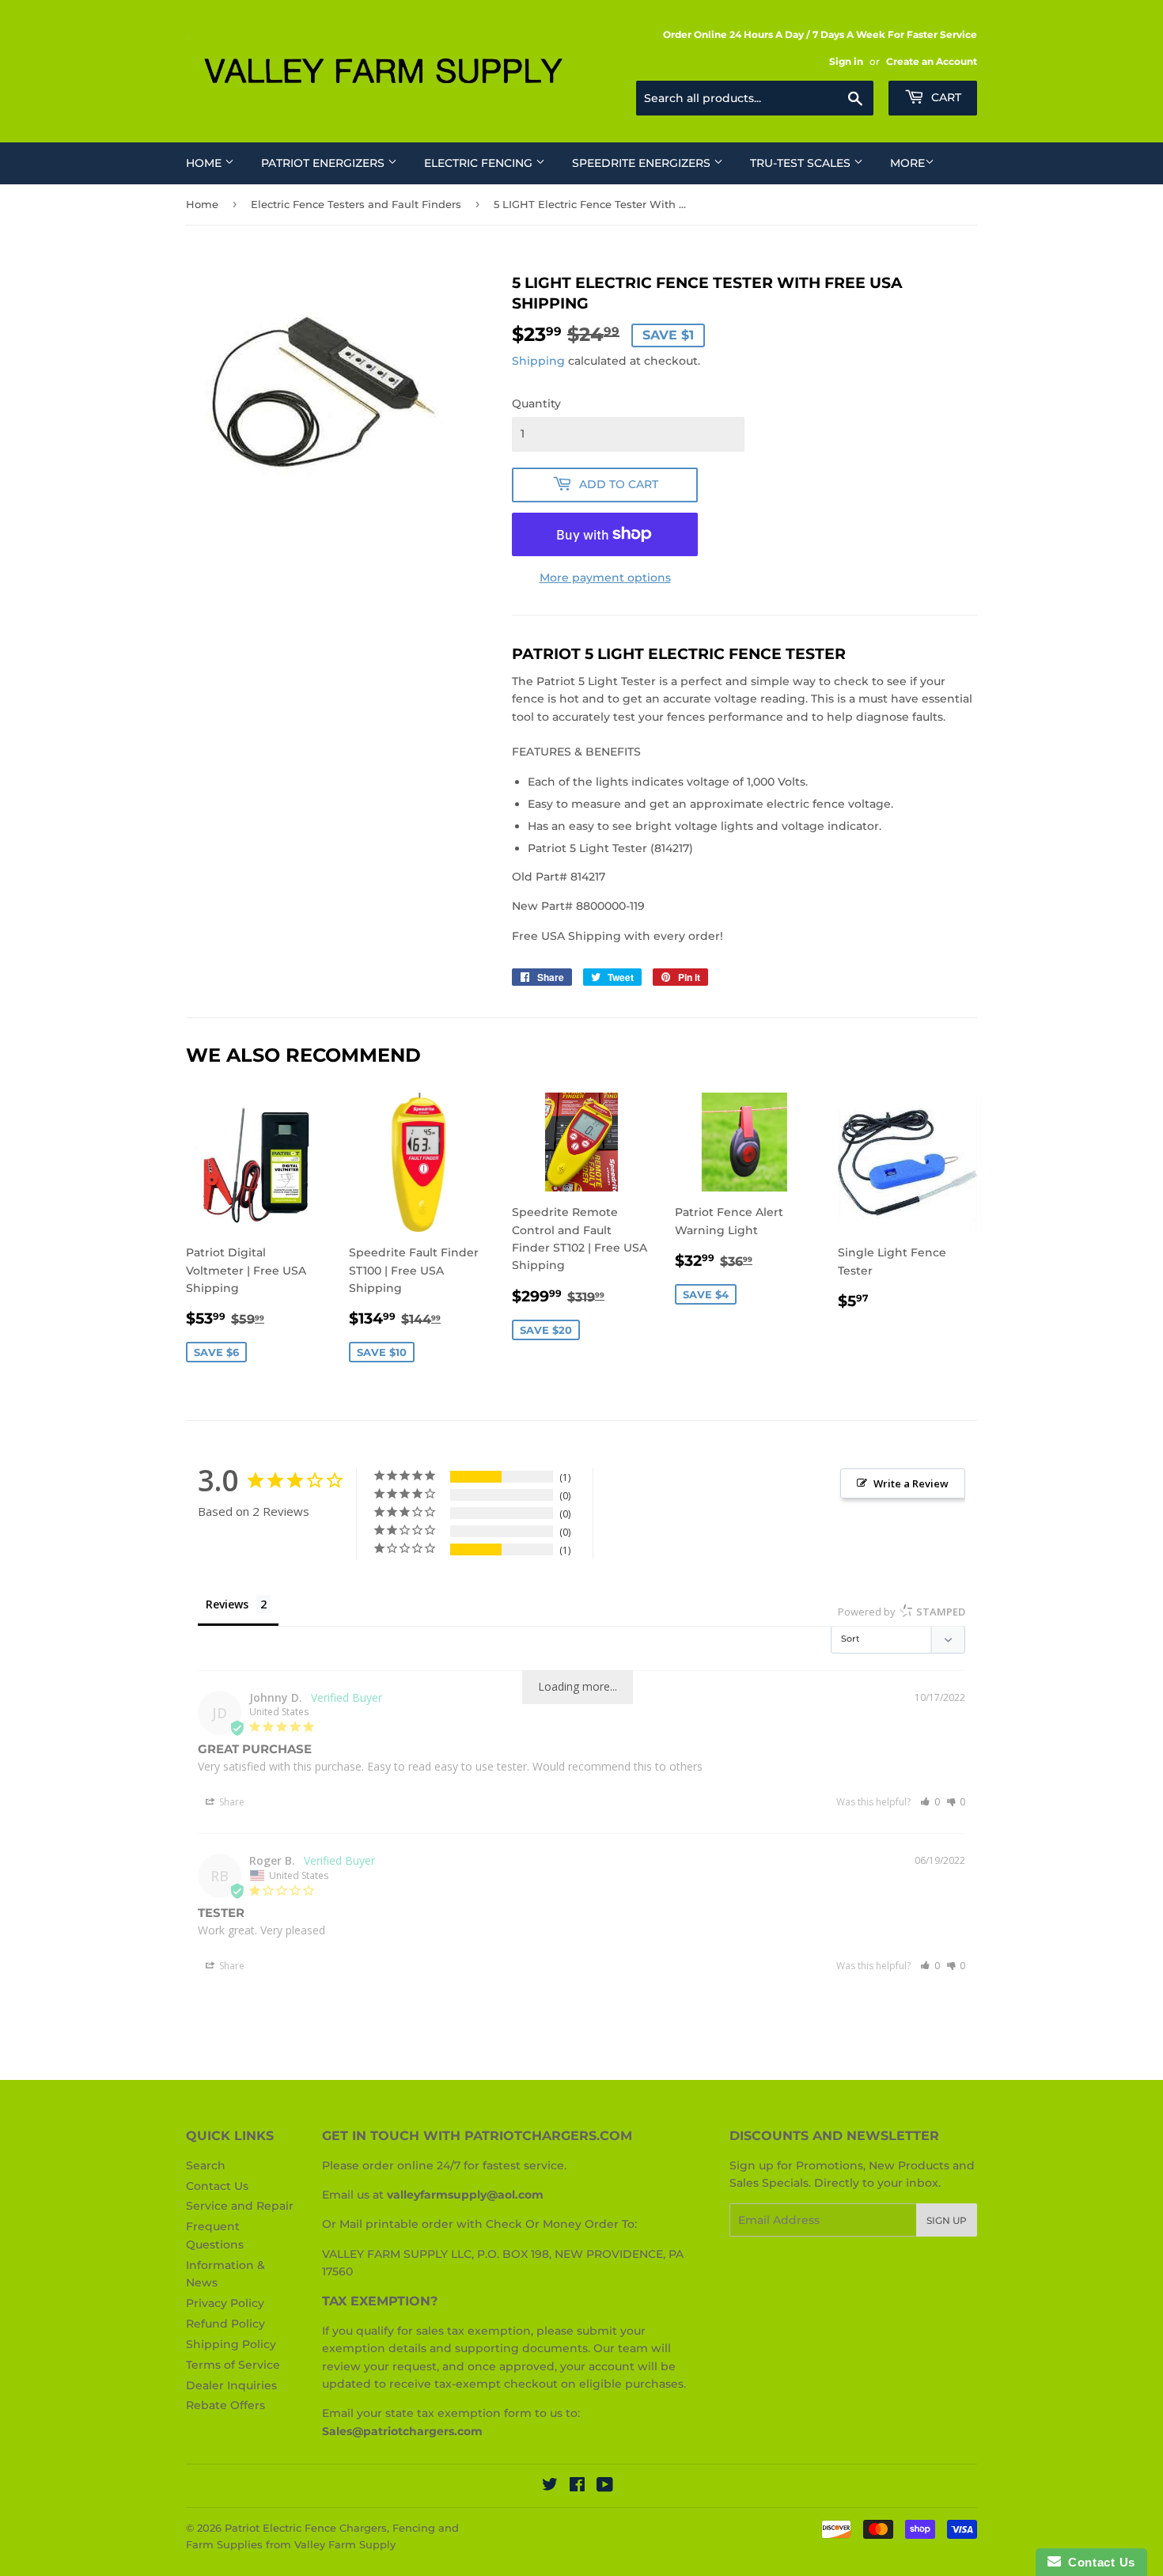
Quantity (536, 403)
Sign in (846, 61)
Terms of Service (233, 2365)
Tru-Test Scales (802, 163)
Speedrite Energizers (643, 163)
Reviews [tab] (227, 1604)
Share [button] (231, 1802)
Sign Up (947, 2220)
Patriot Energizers (324, 163)
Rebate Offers (225, 2405)
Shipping (538, 361)
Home (205, 163)
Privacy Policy (225, 2303)
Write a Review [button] (911, 1483)
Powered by (902, 1612)
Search (206, 2165)
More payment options (605, 578)
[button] (930, 1802)
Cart (945, 97)
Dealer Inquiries (231, 2385)
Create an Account (932, 61)
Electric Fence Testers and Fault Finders (356, 204)
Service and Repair (240, 2206)
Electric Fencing (480, 163)
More (907, 163)
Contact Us (217, 2186)
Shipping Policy (231, 2344)
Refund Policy (225, 2324)
